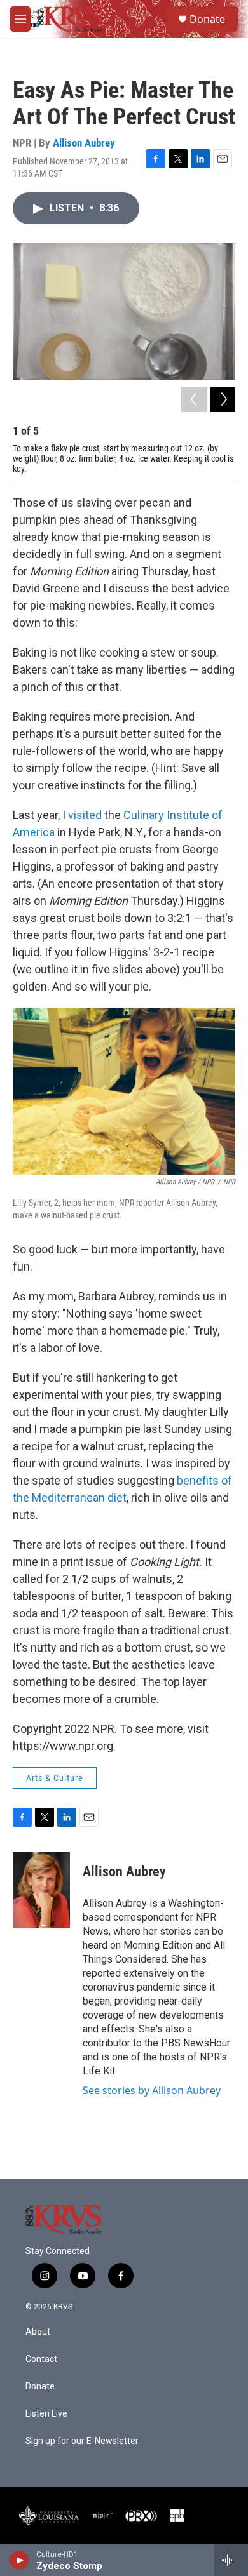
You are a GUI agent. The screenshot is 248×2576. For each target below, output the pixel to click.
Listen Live (46, 2414)
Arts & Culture (55, 1778)
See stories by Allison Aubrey (152, 2090)
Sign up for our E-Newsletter (82, 2441)
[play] (19, 2560)
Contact (41, 2359)
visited (85, 815)
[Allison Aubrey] (41, 1890)
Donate (207, 19)
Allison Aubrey (84, 143)
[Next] (223, 399)
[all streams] (231, 2560)
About (38, 2332)
